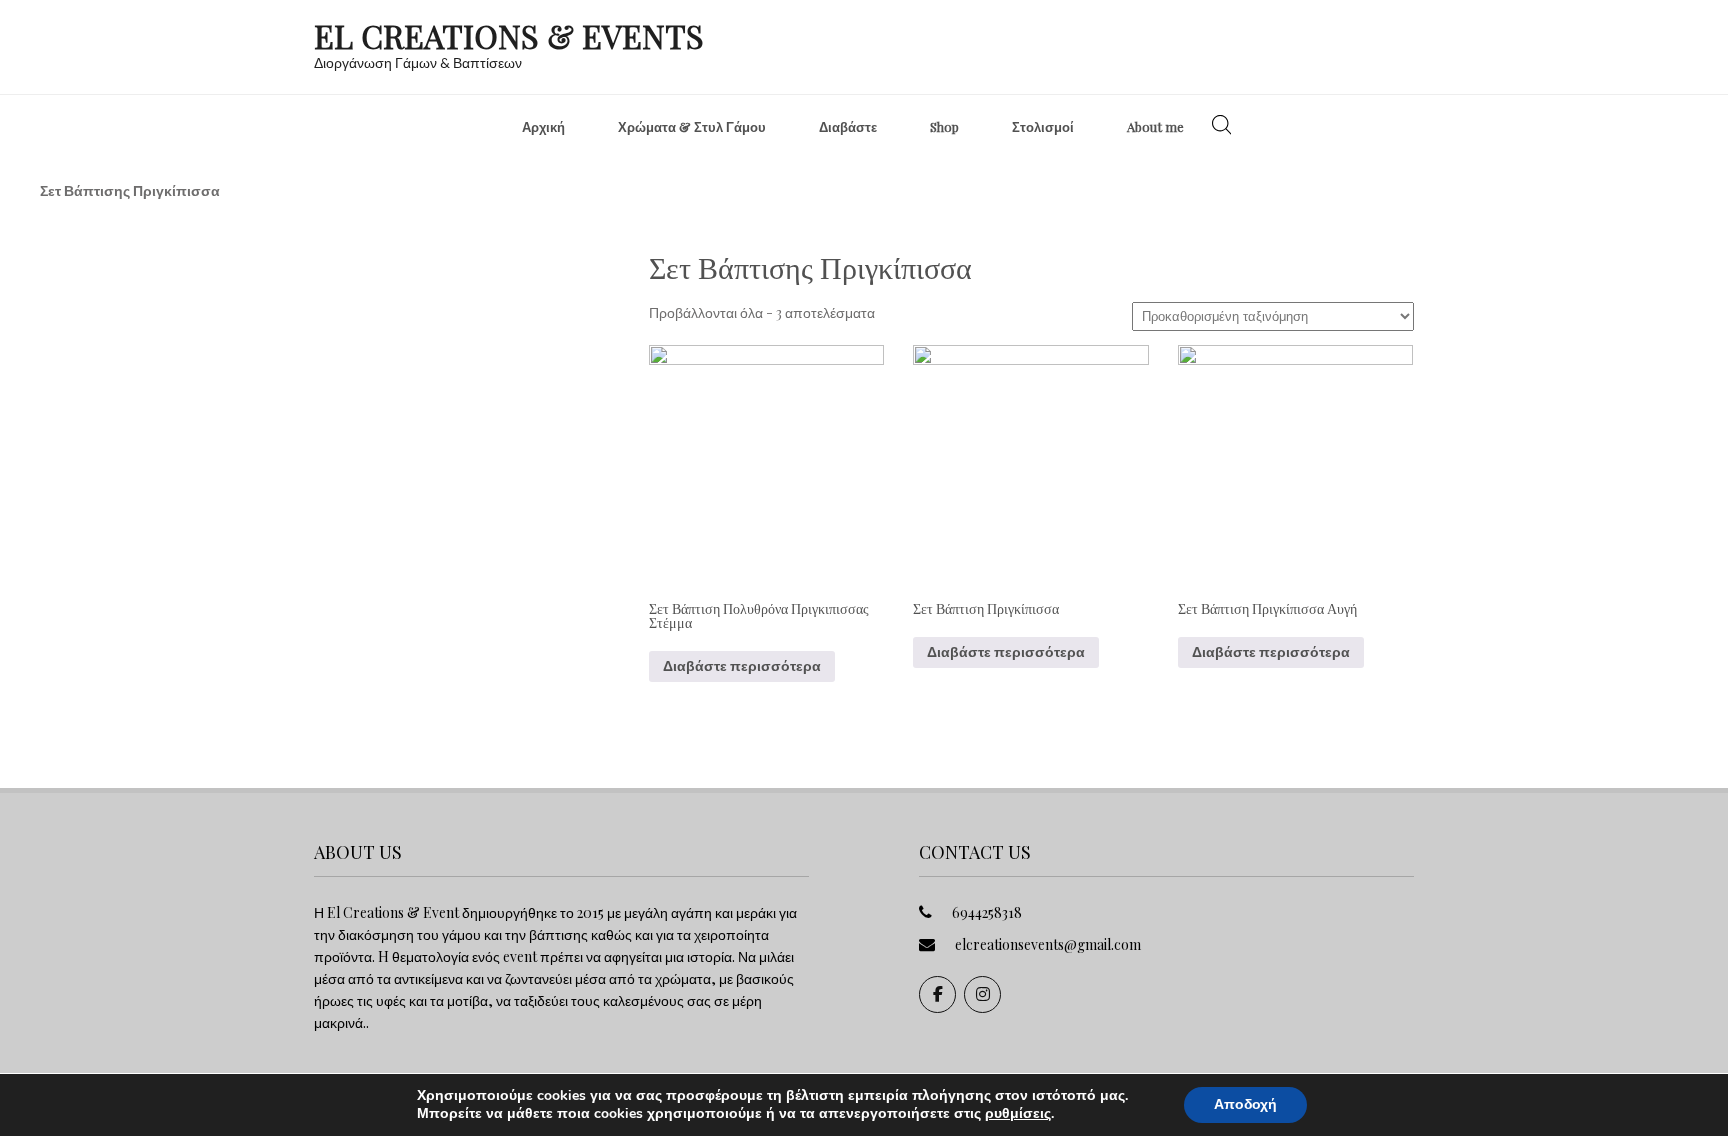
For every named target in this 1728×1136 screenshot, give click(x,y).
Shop (944, 126)
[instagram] (982, 994)
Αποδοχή (1245, 1104)
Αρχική (543, 126)
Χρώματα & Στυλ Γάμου (692, 126)
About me (1155, 126)
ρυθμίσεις (1018, 1114)
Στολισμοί (1043, 126)
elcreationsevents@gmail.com (1048, 944)
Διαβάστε (848, 126)
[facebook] (937, 994)
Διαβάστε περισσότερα (742, 665)
